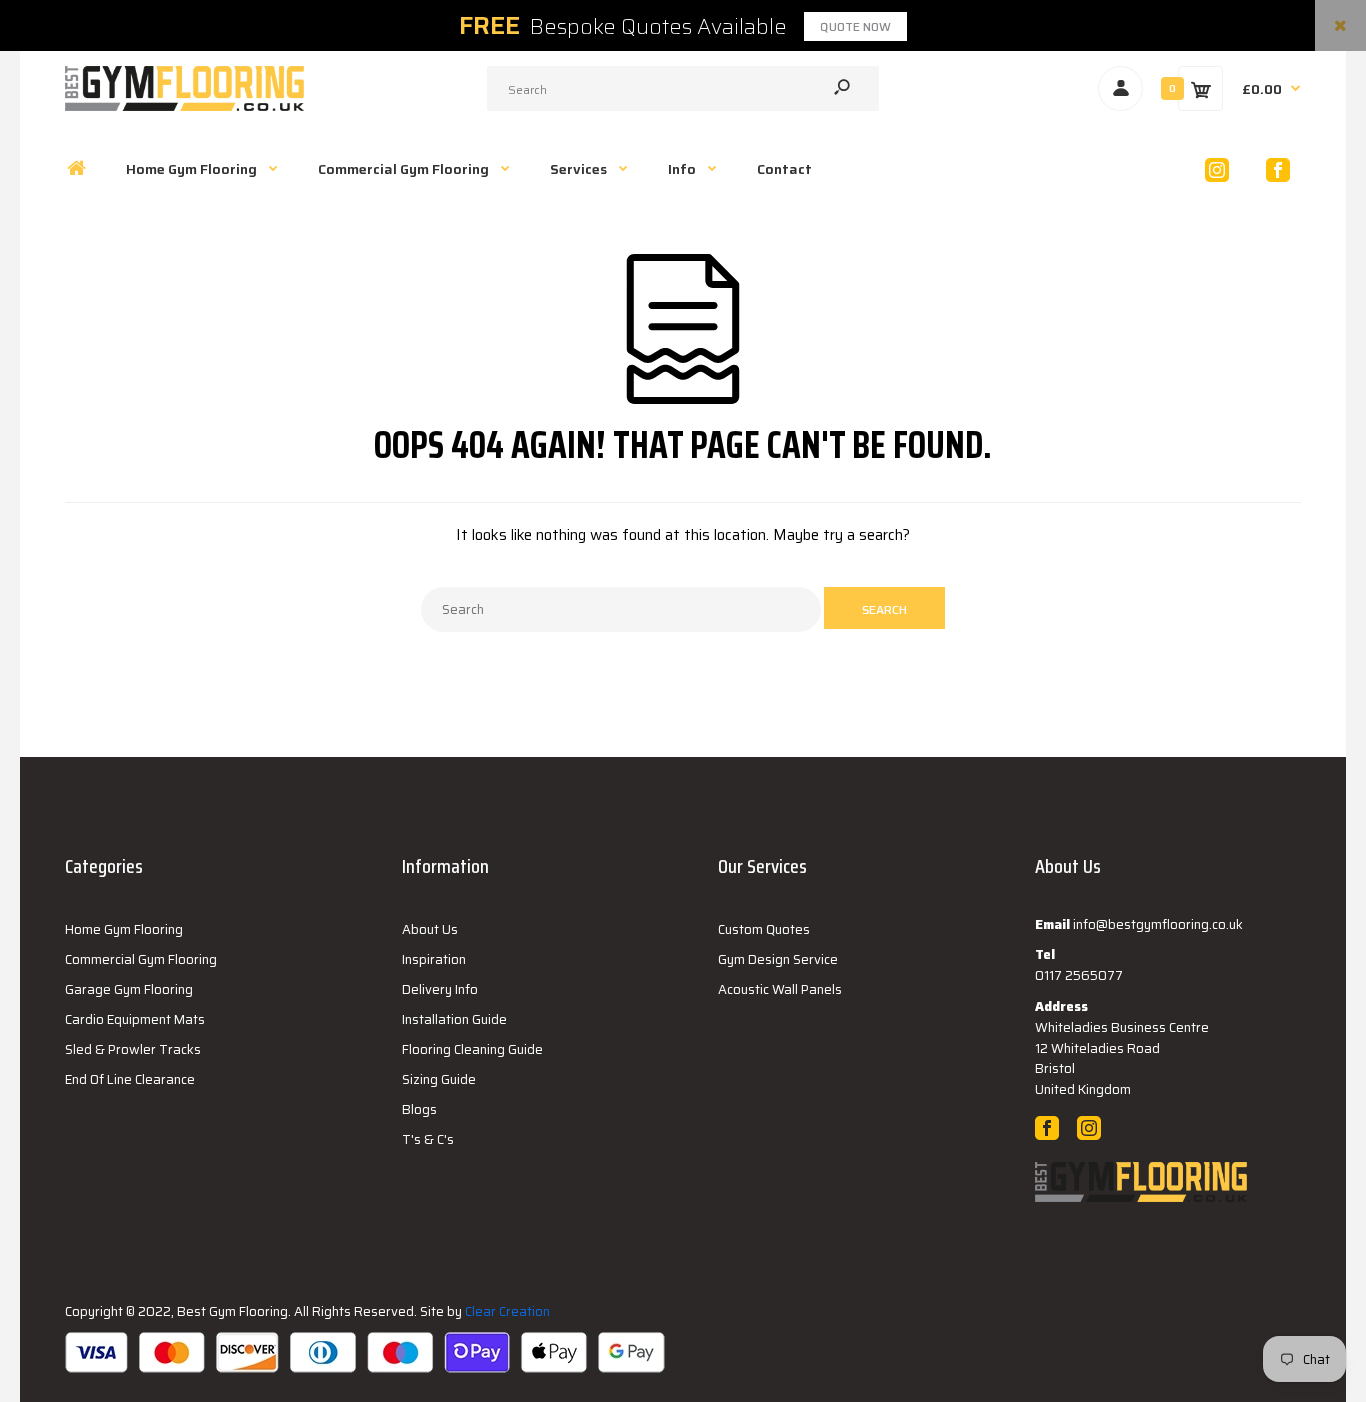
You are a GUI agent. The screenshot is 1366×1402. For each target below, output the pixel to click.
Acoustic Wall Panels (780, 989)
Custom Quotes (764, 929)
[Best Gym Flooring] (184, 106)
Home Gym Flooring (124, 929)
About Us (430, 929)
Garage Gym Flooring (129, 989)
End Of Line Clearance (130, 1079)
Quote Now (855, 26)
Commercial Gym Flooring (141, 959)
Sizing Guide (439, 1079)
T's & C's (428, 1139)
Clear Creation (507, 1311)
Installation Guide (454, 1019)
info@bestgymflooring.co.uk (1158, 924)
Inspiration (434, 959)
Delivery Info (440, 989)
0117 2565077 (1079, 975)
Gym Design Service (778, 959)
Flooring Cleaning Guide (472, 1049)
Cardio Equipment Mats (135, 1019)
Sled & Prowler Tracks (133, 1049)
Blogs (419, 1109)
